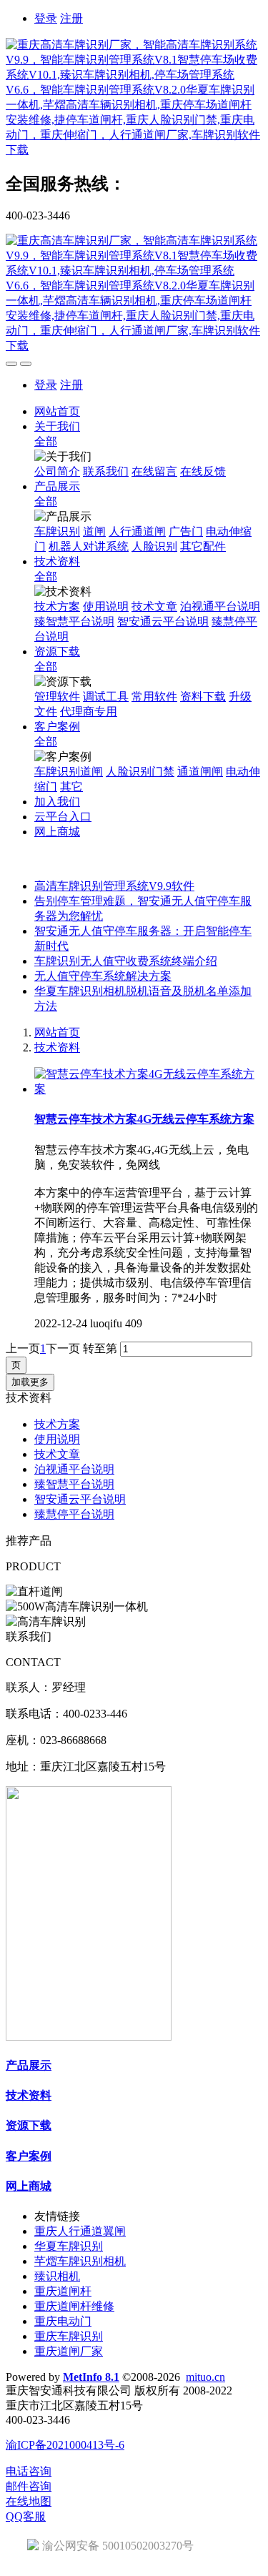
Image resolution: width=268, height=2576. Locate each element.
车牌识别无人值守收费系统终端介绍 (126, 961)
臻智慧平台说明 (74, 1484)
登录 (46, 18)
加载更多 (30, 1382)
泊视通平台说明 (74, 1469)
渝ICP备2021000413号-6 (65, 2445)
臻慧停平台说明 (74, 1514)
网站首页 (57, 411)
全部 (46, 441)
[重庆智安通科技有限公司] (134, 98)
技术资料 (57, 1047)
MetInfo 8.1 (91, 2377)
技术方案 (57, 1424)
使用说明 (57, 1439)
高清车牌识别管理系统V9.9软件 (114, 886)
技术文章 (57, 1454)
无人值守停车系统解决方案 (103, 976)
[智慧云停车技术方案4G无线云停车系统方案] (148, 1089)
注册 (71, 18)
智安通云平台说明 (80, 1499)
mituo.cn (205, 2377)
